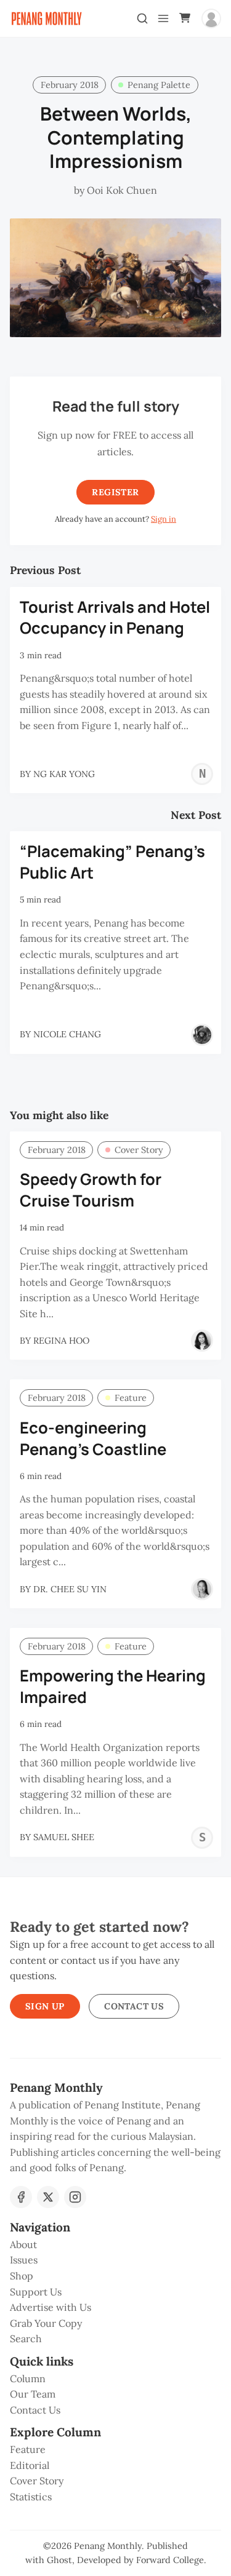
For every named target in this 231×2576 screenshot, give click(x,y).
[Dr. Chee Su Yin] (202, 1589)
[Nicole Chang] (202, 1035)
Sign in (164, 519)
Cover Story (139, 1150)
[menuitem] (115, 2245)
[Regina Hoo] (202, 1341)
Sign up (45, 2006)
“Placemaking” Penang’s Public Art (112, 862)
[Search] (142, 18)
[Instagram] (75, 2197)
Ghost (59, 2560)
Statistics (31, 2497)
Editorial (30, 2465)
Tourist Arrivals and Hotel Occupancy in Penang (115, 618)
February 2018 (70, 85)
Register (115, 492)
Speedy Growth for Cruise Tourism (91, 1190)
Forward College (170, 2560)
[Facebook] (21, 2197)
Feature (131, 1398)
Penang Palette (159, 85)
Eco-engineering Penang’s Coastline (93, 1438)
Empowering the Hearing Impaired (113, 1686)
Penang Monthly (108, 2546)
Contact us (134, 2006)
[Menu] (163, 18)
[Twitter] (48, 2197)
